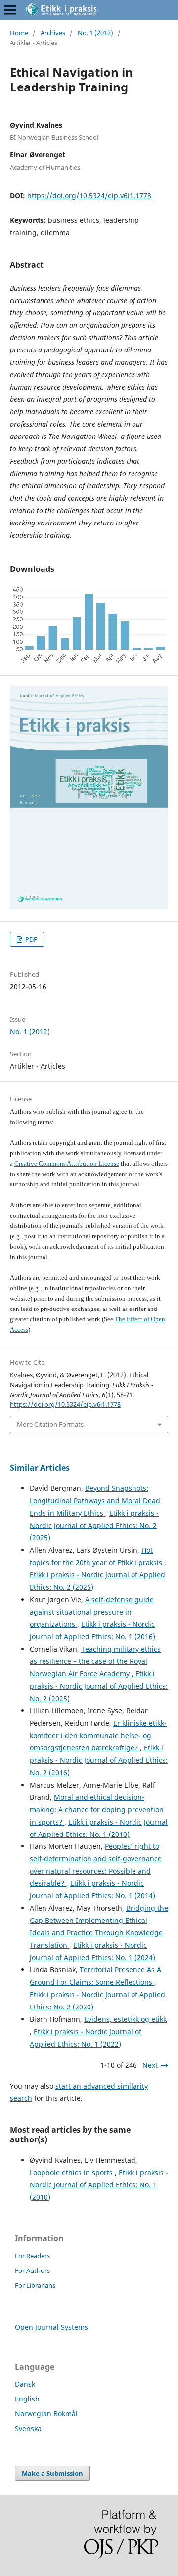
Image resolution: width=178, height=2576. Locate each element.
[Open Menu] (10, 10)
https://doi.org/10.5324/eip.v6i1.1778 (89, 196)
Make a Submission (52, 2473)
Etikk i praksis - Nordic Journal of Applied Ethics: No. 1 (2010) (99, 2185)
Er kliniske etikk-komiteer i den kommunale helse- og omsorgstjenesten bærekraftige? (98, 1735)
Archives (53, 33)
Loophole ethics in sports (72, 2172)
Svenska (28, 2428)
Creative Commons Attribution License (67, 1163)
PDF (30, 939)
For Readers (32, 2256)
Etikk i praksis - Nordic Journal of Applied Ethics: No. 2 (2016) (99, 1760)
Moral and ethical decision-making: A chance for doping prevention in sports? (97, 1810)
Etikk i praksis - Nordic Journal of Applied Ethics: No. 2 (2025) (94, 1525)
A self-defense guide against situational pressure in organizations (92, 1612)
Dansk (25, 2384)
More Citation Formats (50, 1424)
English (27, 2399)
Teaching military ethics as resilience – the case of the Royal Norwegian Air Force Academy (95, 1661)
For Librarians (35, 2285)
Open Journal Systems (51, 2327)
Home (19, 33)
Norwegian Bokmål (46, 2414)
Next (150, 2065)
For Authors (32, 2270)
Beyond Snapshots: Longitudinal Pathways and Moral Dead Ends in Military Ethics (95, 1501)
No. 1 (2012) (95, 33)
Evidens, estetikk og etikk (125, 2019)
